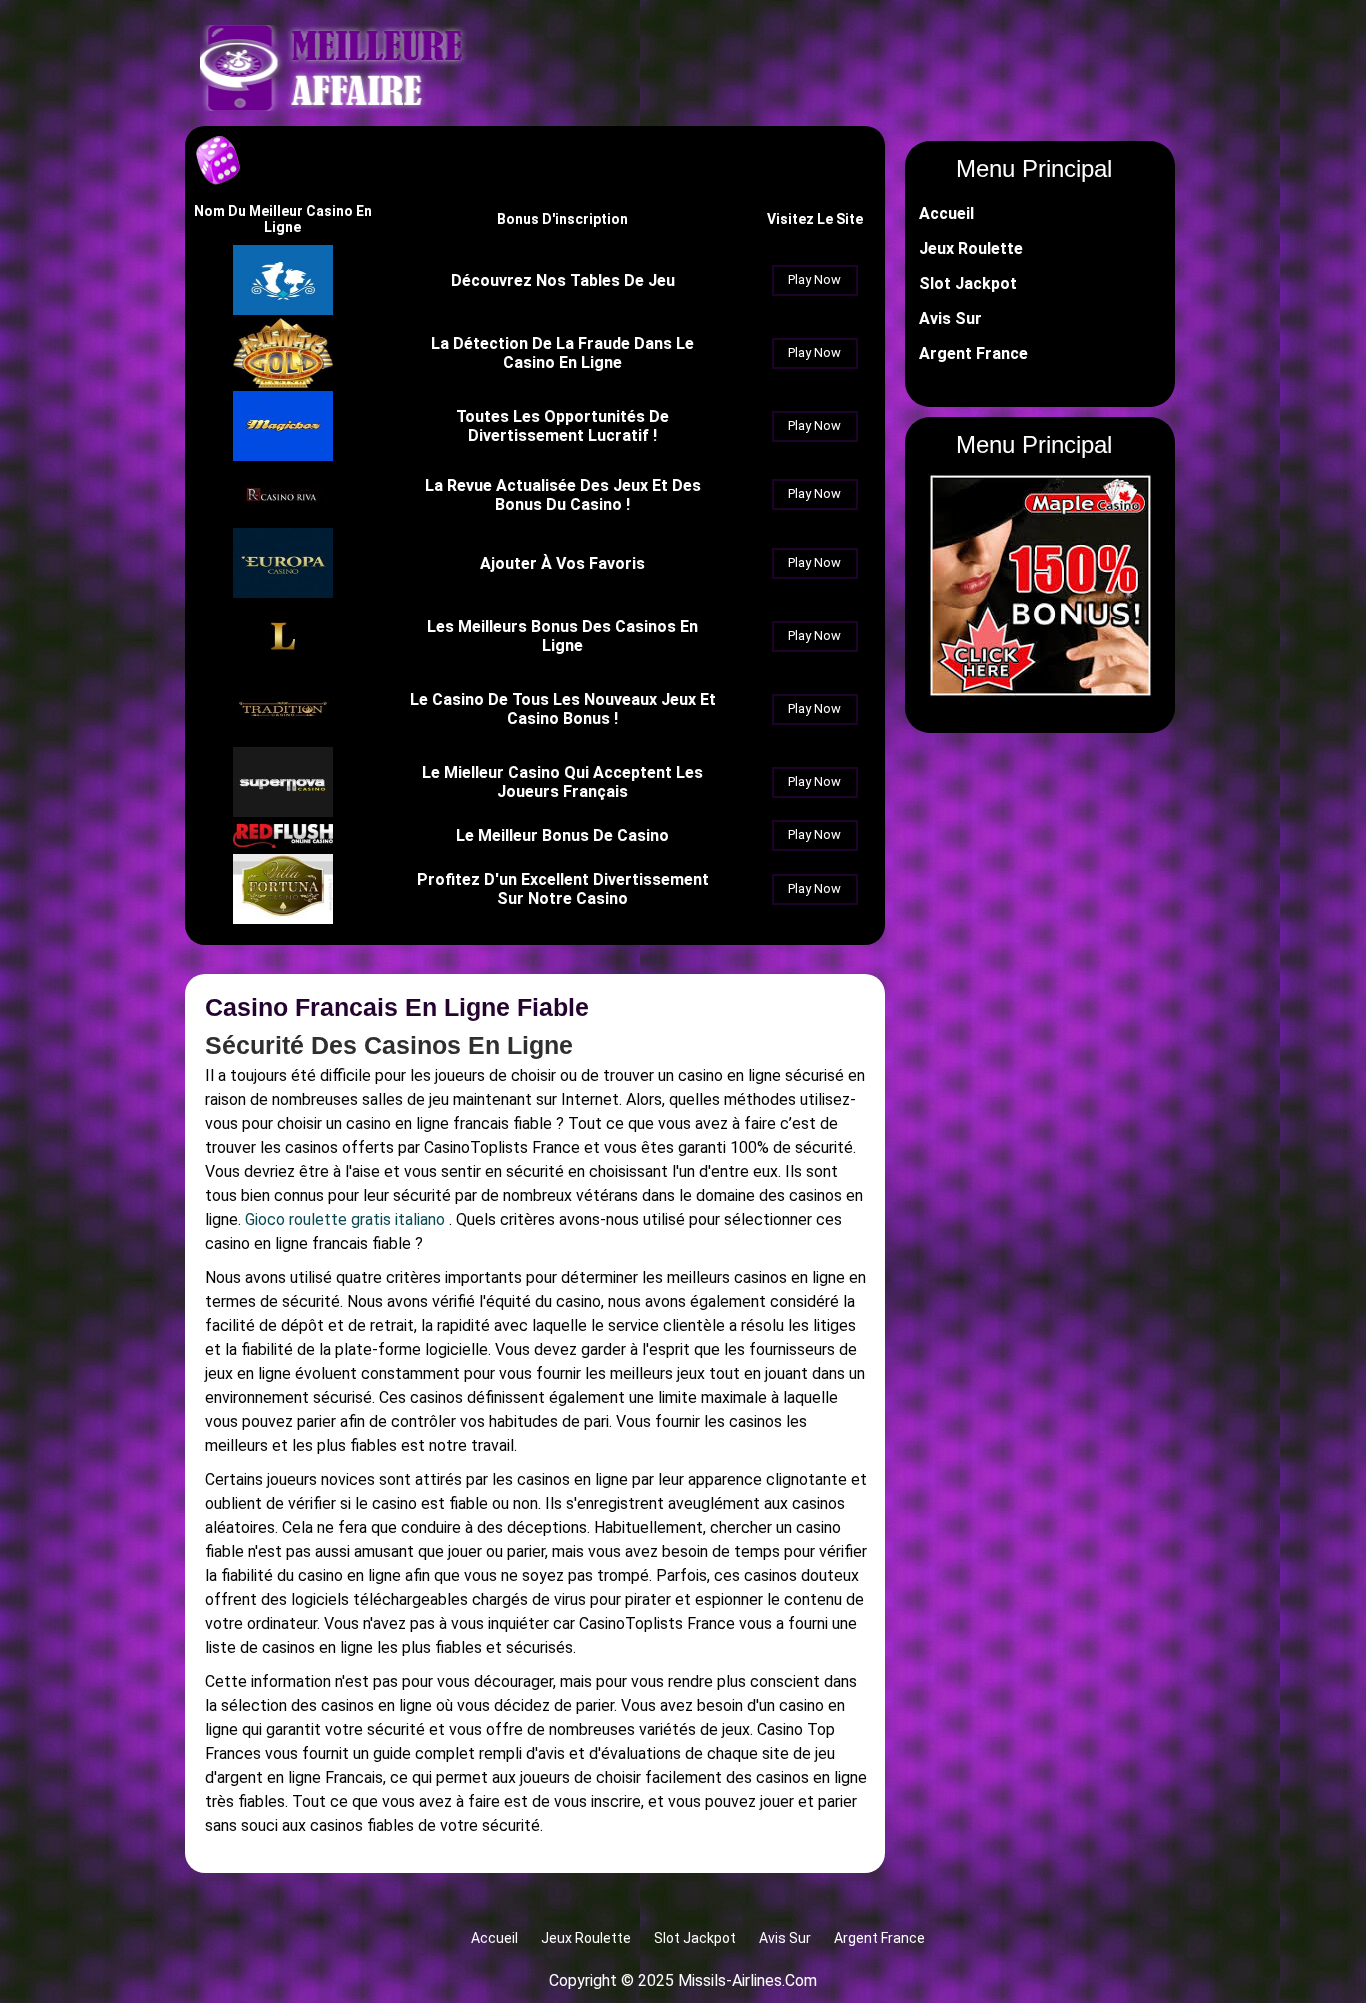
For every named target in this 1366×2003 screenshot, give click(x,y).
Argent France (973, 353)
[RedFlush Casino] (283, 842)
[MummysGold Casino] (283, 382)
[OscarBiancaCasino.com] (283, 309)
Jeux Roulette (971, 248)
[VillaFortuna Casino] (283, 918)
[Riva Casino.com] (283, 519)
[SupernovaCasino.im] (283, 811)
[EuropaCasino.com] (283, 592)
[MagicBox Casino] (283, 455)
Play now (814, 279)
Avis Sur (950, 318)
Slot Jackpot (968, 283)
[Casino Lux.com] (283, 665)
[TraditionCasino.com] (283, 738)
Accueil (946, 213)
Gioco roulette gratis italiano (345, 1219)
